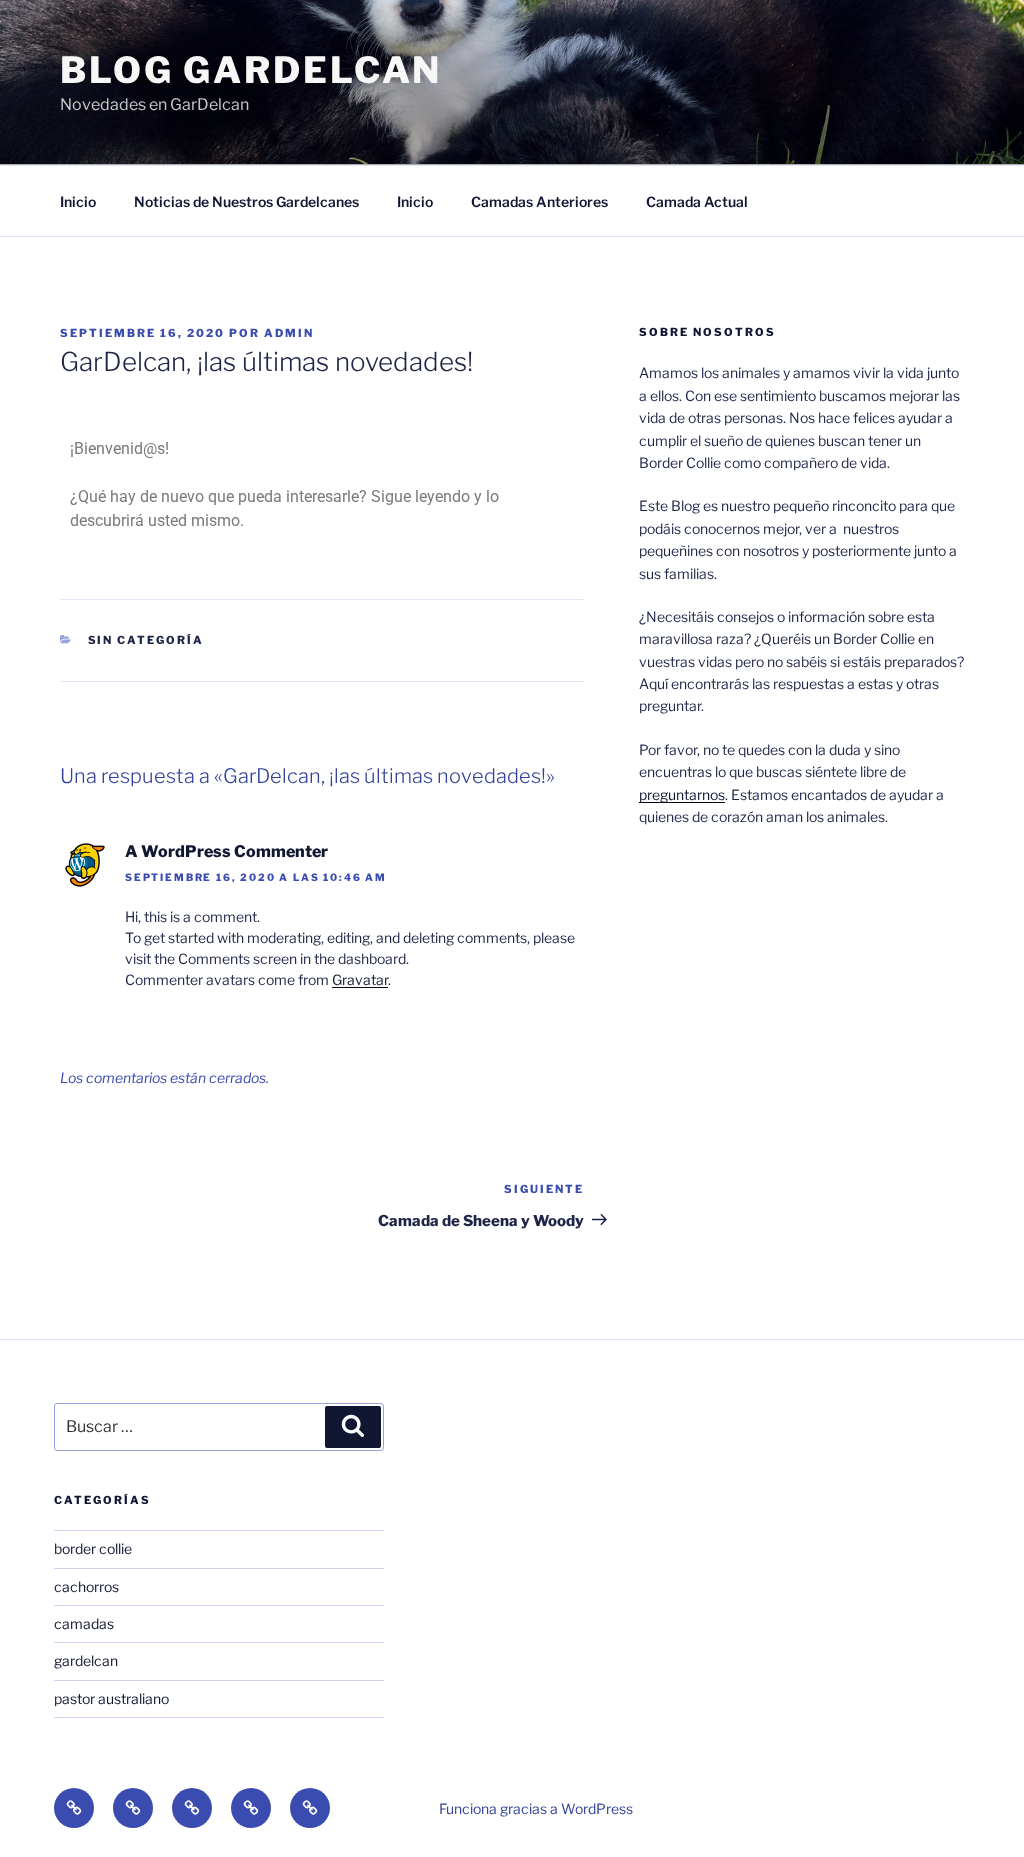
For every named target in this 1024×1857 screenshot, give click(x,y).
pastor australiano (111, 1698)
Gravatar (360, 979)
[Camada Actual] (310, 1808)
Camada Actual (697, 201)
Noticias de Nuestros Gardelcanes (246, 201)
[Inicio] (74, 1808)
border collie (93, 1548)
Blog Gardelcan (251, 70)
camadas (84, 1623)
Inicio (78, 201)
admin (289, 333)
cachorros (86, 1586)
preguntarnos (682, 794)
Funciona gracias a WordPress (536, 1808)
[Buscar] (353, 1427)
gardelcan (86, 1660)
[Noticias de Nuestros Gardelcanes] (133, 1808)
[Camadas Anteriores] (251, 1808)
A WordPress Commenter (226, 851)
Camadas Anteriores (539, 201)
